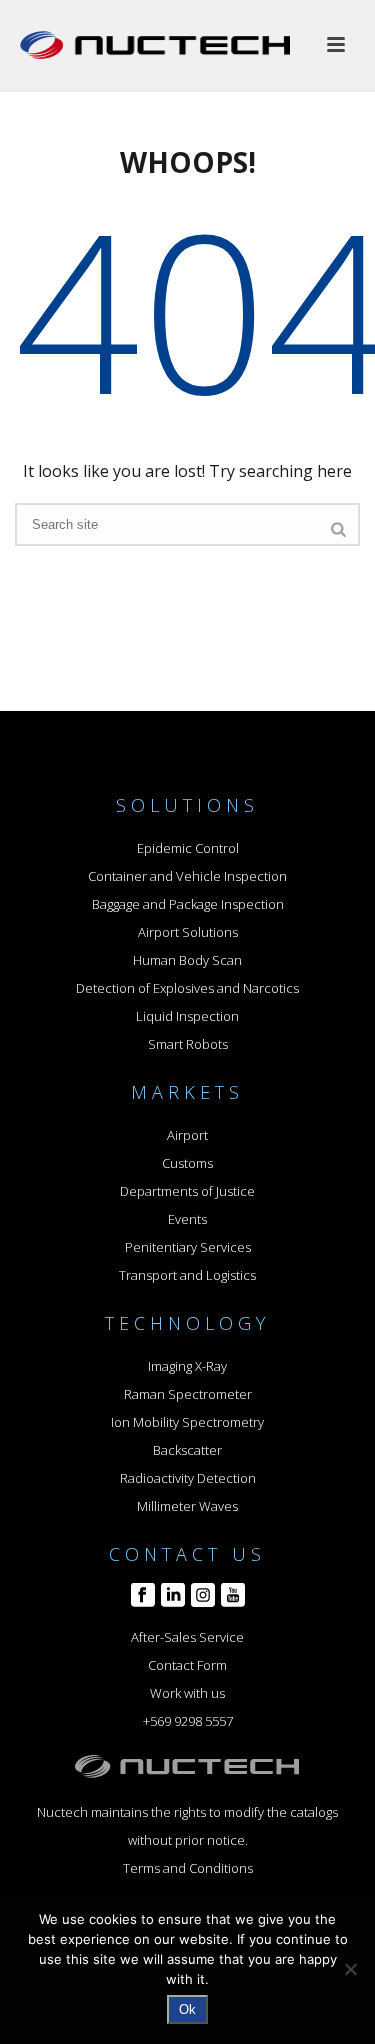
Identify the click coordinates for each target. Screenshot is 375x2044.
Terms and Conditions (188, 1868)
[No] (350, 1969)
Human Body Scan (187, 960)
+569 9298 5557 (188, 1721)
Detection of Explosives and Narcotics (187, 988)
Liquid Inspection (187, 1016)
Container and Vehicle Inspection (187, 876)
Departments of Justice (187, 1191)
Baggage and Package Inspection (188, 904)
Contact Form (187, 1665)
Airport (187, 1135)
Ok (187, 2009)
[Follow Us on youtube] (233, 1596)
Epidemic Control (188, 848)
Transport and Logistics (187, 1275)
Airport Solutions (188, 932)
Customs (187, 1163)
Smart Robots (188, 1044)
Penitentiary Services (188, 1247)
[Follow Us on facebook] (143, 1596)
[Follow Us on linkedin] (173, 1596)
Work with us (187, 1693)
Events (187, 1219)
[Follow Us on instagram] (203, 1596)
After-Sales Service (187, 1637)
